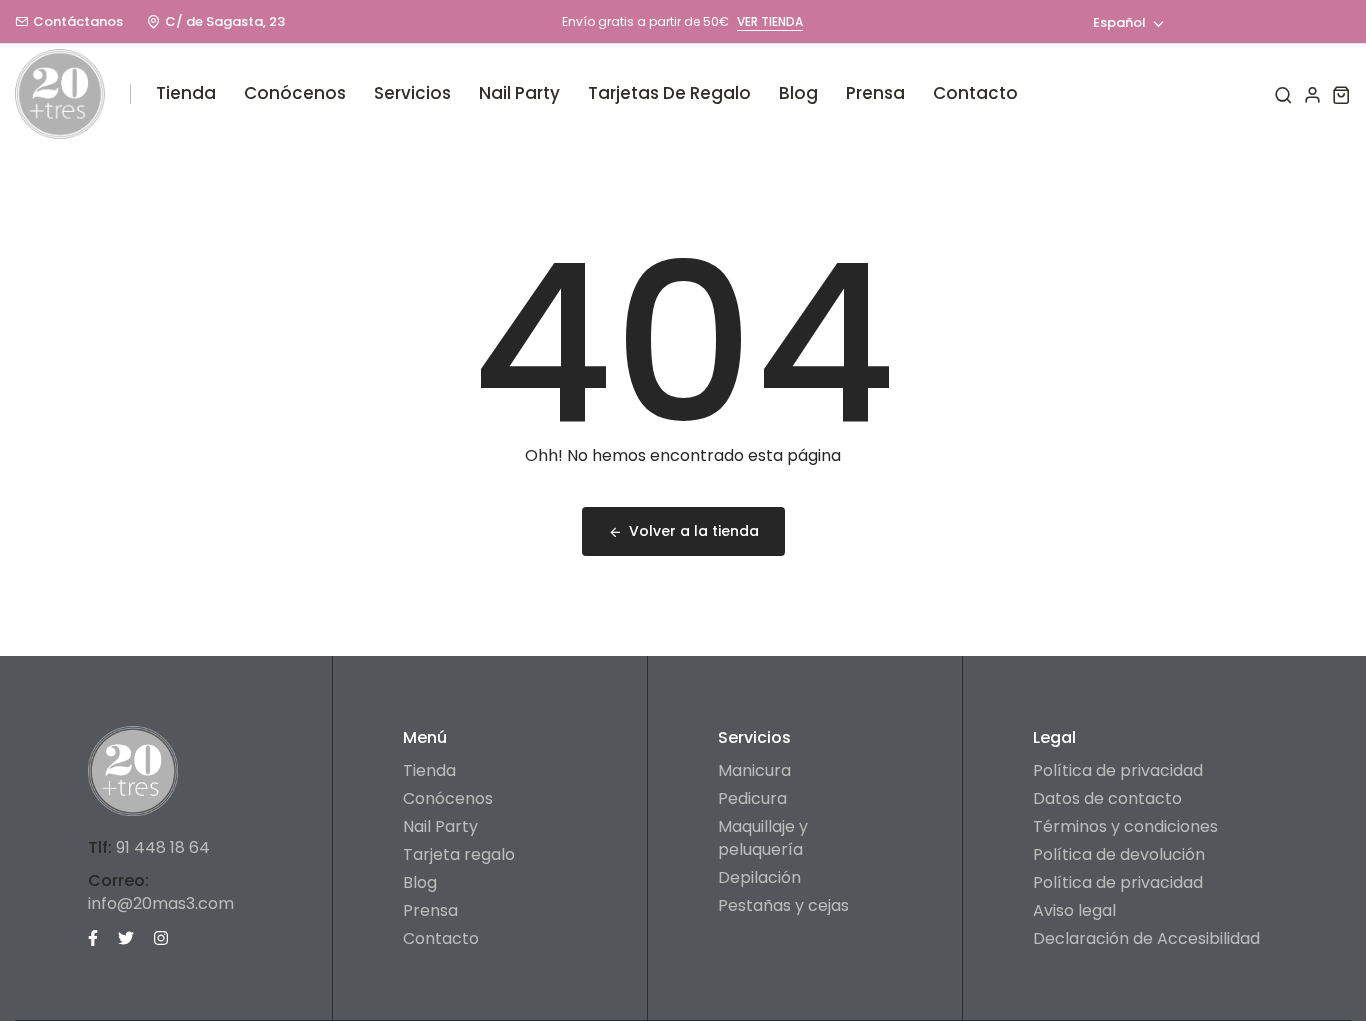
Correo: (118, 880)
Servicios (412, 93)
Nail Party (519, 93)
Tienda (186, 93)
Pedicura (752, 798)
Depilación (759, 877)
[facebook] (93, 936)
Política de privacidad (1118, 770)
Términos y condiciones (1125, 826)
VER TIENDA (770, 21)
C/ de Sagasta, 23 (225, 21)
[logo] (60, 94)
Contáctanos (78, 21)
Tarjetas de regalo (669, 93)
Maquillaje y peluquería (763, 838)
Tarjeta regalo (459, 854)
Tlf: (100, 847)
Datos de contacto (1107, 798)
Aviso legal (1074, 910)
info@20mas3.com (161, 903)
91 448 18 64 (163, 847)
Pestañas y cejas (783, 905)
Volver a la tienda (694, 531)
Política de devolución (1119, 854)
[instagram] (161, 936)
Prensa (875, 93)
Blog (798, 93)
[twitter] (126, 936)
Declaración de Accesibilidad (1146, 938)
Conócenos (295, 93)
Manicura (754, 770)
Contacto (975, 93)
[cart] (1341, 94)
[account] (1312, 94)
